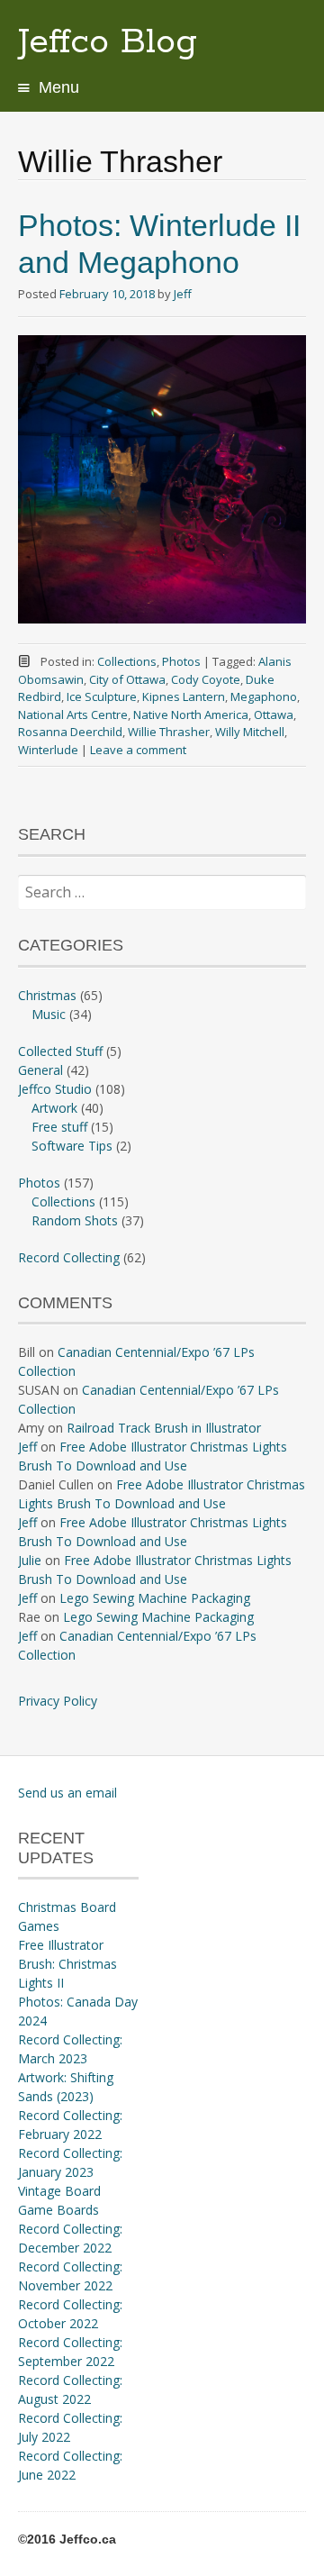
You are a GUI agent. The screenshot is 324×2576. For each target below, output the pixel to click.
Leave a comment (138, 750)
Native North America (191, 715)
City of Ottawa (127, 679)
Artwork (54, 1108)
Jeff (183, 294)
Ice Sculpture (102, 696)
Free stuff (59, 1127)
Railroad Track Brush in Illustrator (164, 1428)
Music (49, 1014)
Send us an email (67, 1793)
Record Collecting (69, 1257)
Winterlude (48, 750)
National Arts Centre (73, 715)
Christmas (47, 995)
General (40, 1070)
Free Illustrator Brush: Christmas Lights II (67, 1964)
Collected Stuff (60, 1051)
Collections (127, 661)
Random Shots (75, 1220)
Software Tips (72, 1146)
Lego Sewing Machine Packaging (155, 1598)
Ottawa (274, 715)
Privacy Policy (58, 1701)
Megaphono (264, 696)
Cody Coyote (206, 679)
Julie (30, 1560)
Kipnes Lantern (184, 696)
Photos (181, 661)
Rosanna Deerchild (70, 732)
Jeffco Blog (108, 42)
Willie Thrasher (169, 732)
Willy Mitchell (250, 732)
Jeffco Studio (55, 1089)
